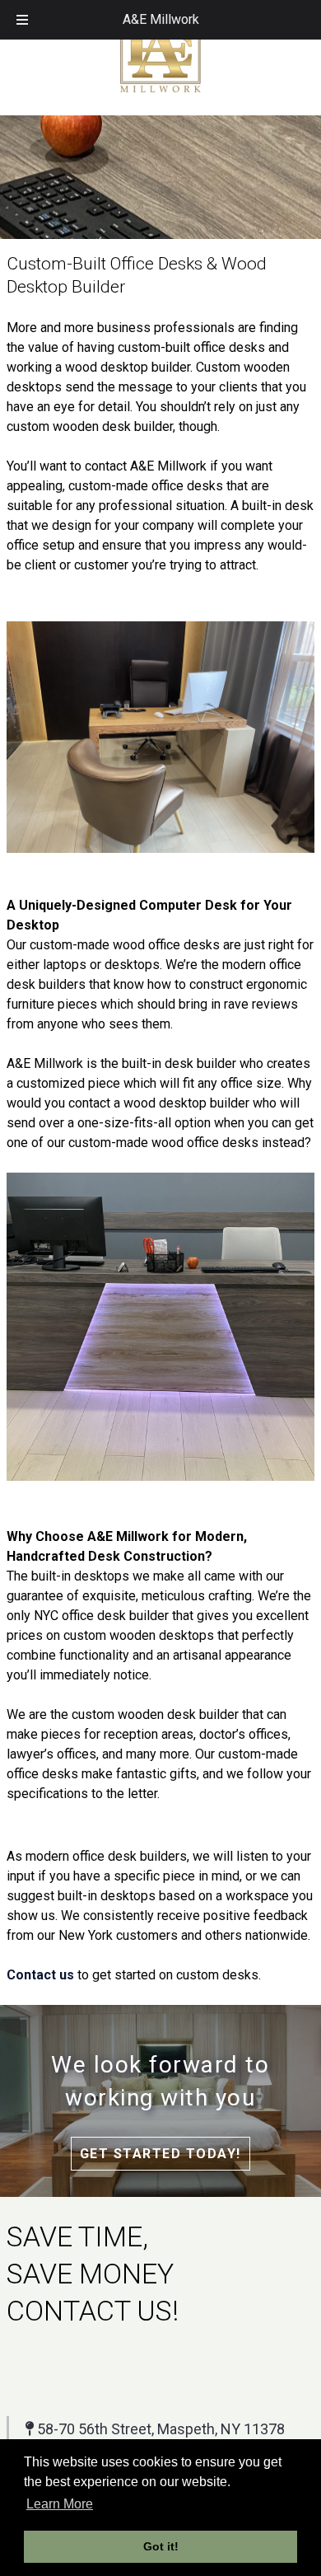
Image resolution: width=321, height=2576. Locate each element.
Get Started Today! (160, 2154)
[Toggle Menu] (22, 20)
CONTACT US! (93, 2311)
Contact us (40, 1975)
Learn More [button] (60, 2504)
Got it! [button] (161, 2546)
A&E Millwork (161, 19)
